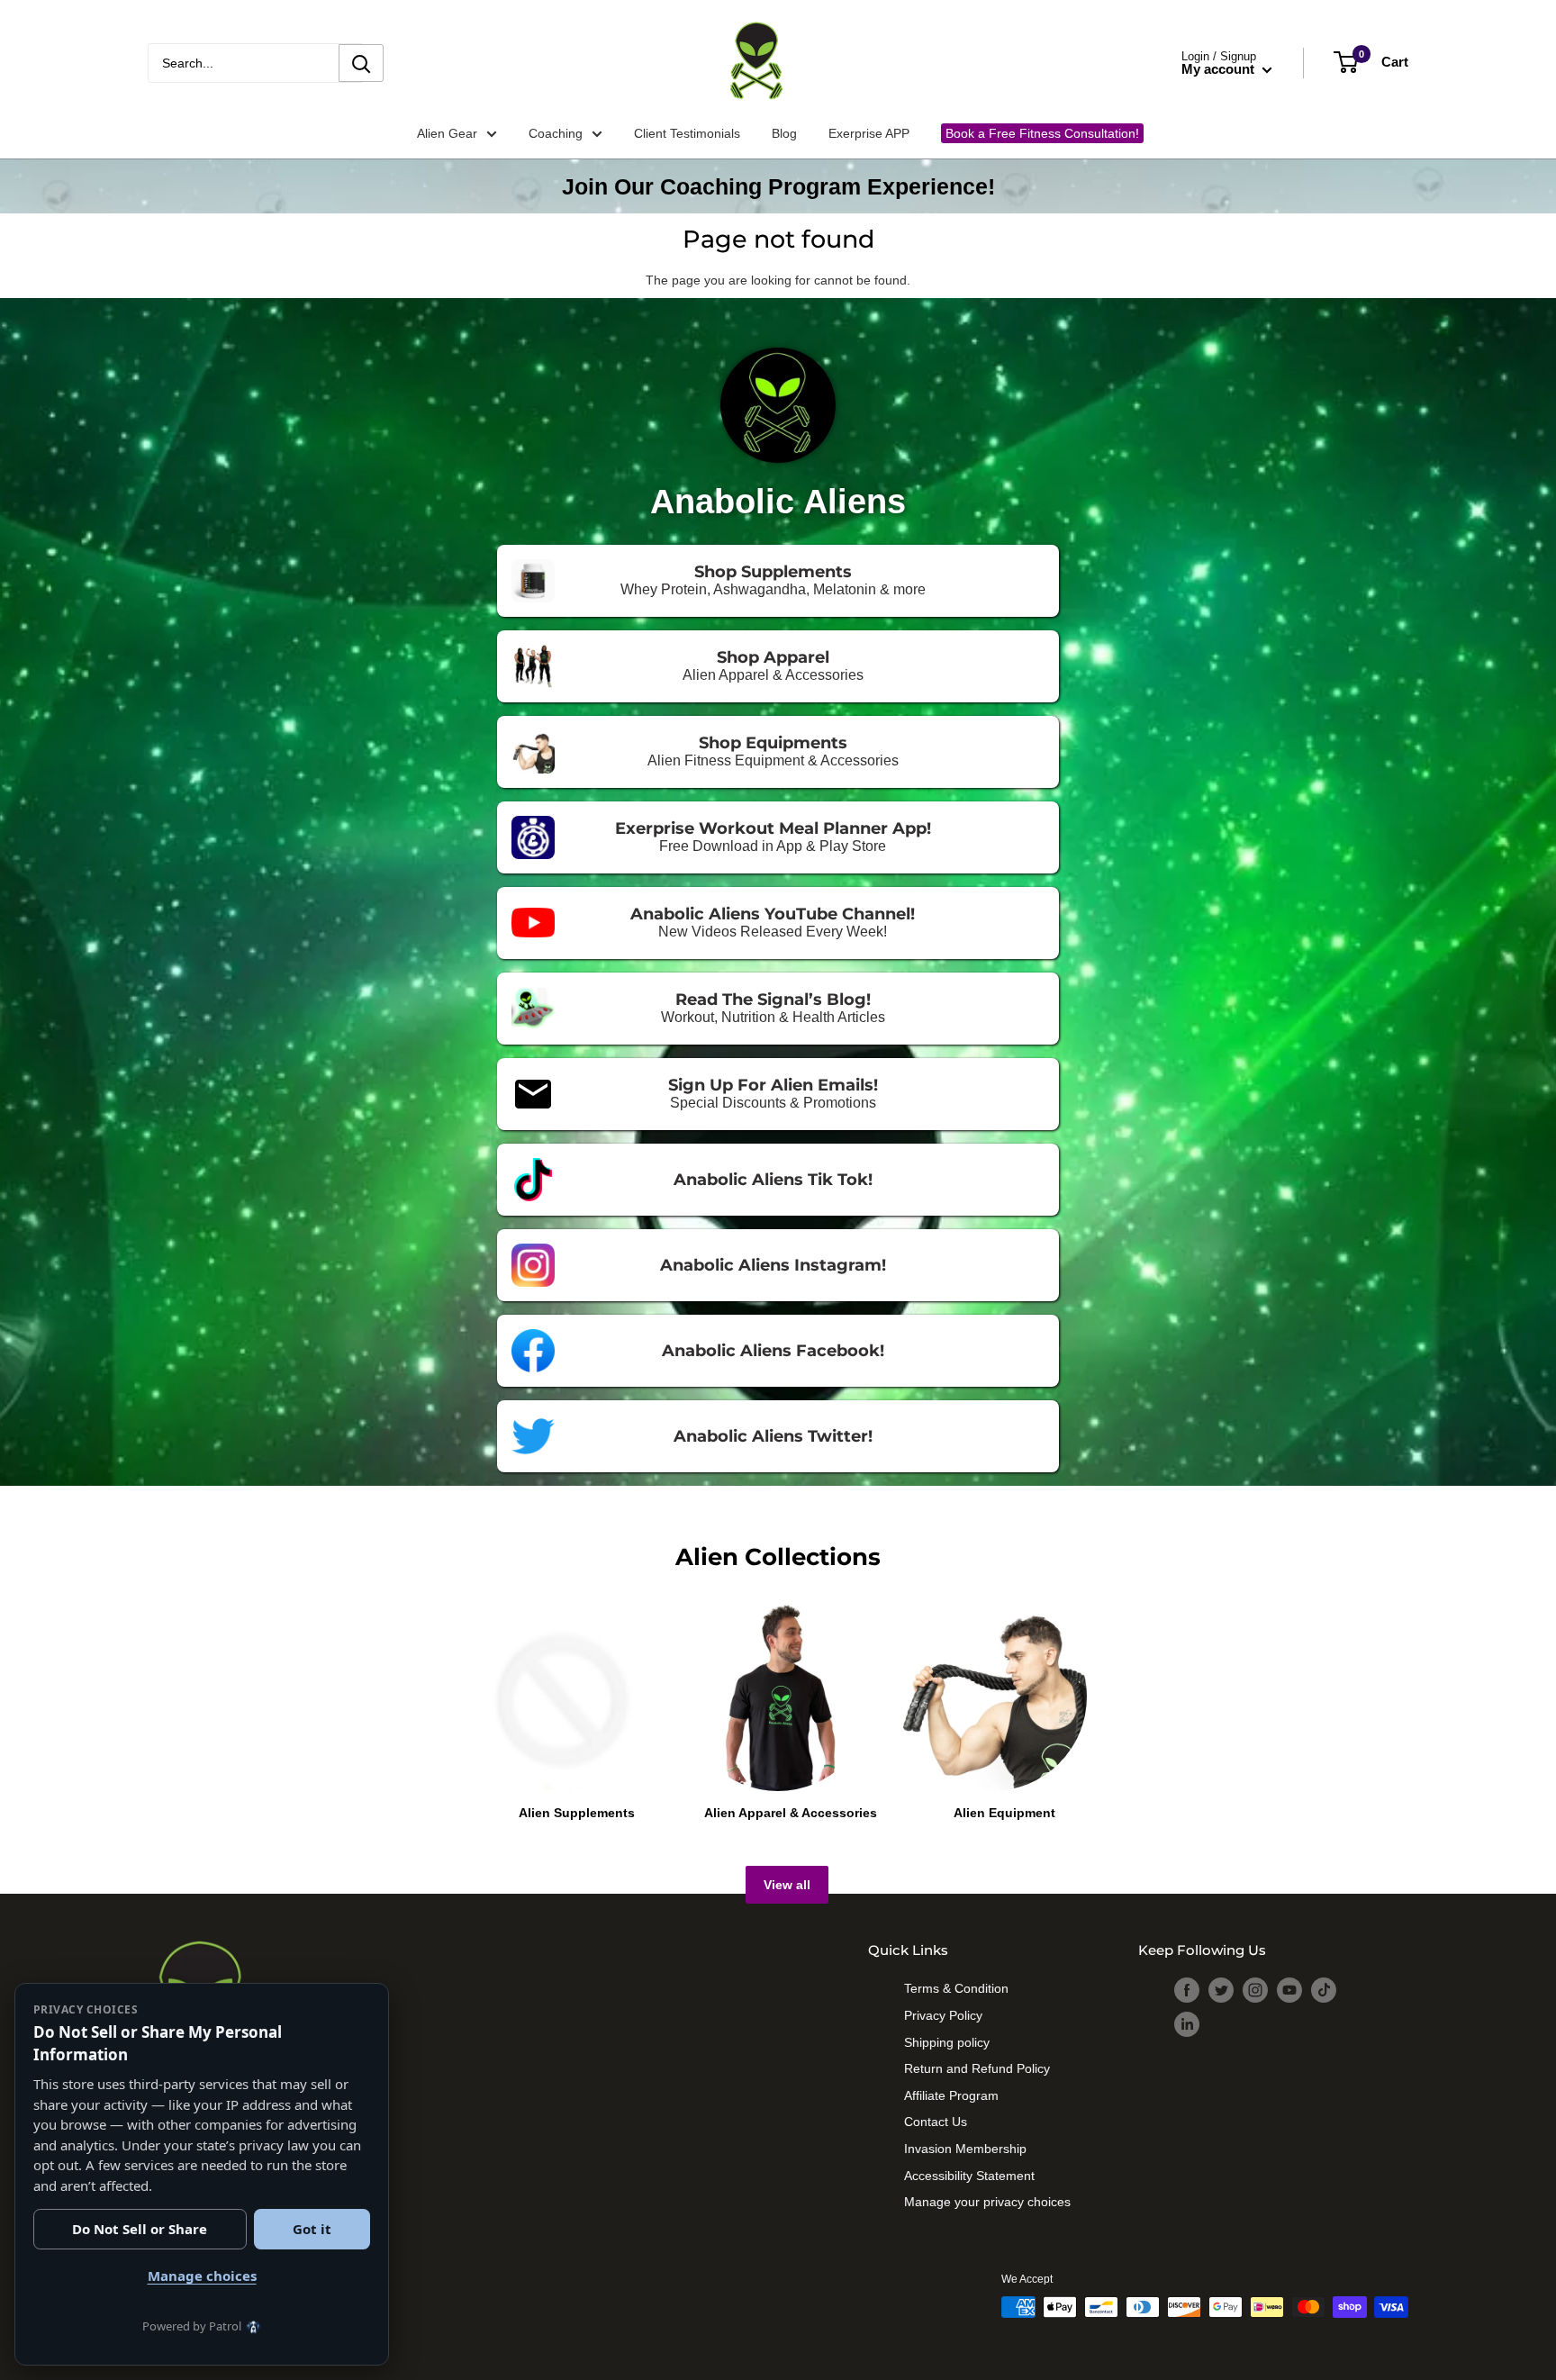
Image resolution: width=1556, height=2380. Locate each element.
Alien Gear (457, 132)
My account (1220, 69)
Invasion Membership (965, 2146)
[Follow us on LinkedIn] (1187, 2024)
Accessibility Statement (969, 2173)
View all (787, 1885)
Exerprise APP (869, 132)
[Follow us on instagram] (1255, 1990)
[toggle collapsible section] (476, 2107)
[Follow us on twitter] (1221, 1990)
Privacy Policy (943, 2013)
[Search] (361, 63)
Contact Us (936, 2119)
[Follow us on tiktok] (1324, 1990)
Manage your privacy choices (987, 2199)
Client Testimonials (687, 132)
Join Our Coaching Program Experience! (778, 186)
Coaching (565, 132)
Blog (784, 132)
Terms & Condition (956, 1986)
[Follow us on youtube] (1289, 1990)
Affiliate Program (951, 2093)
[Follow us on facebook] (1187, 1990)
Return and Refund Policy (977, 2066)
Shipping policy (947, 2040)
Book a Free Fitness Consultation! (1040, 132)
